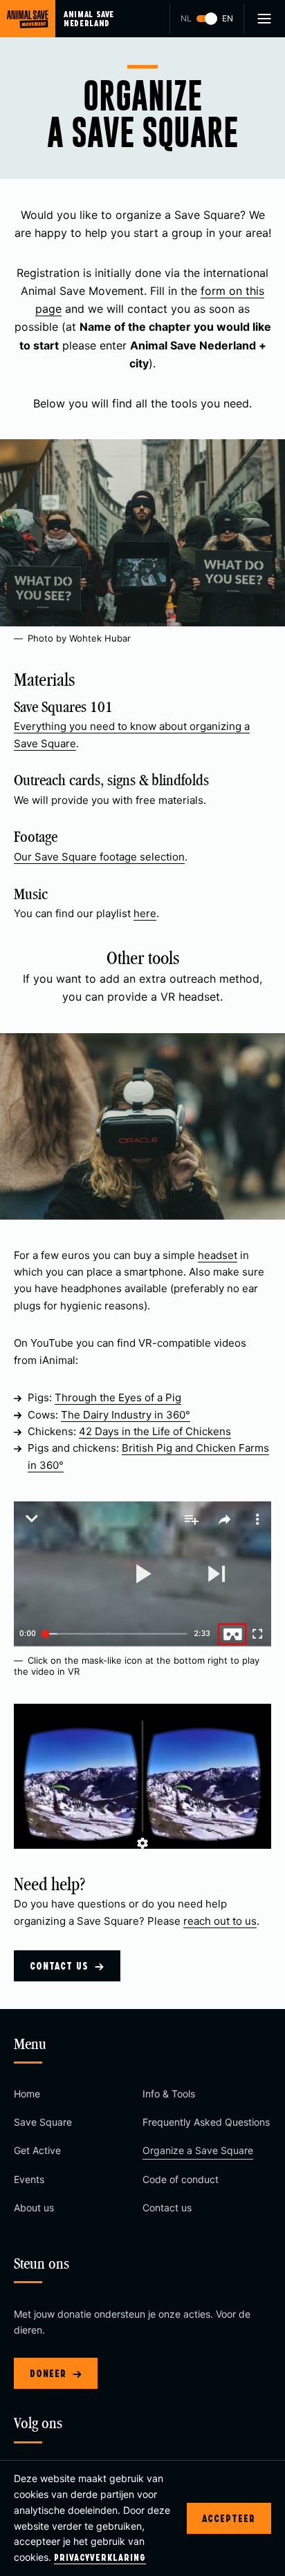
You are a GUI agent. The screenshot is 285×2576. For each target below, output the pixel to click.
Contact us (61, 1966)
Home (27, 2094)
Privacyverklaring (100, 2557)
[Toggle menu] (264, 19)
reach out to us (220, 1921)
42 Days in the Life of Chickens (155, 1431)
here (145, 913)
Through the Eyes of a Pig (118, 1397)
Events (29, 2179)
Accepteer (229, 2518)
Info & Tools (169, 2094)
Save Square (43, 2122)
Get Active (37, 2150)
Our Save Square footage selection (99, 857)
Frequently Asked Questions (206, 2122)
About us (34, 2208)
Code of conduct (181, 2179)
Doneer (50, 2373)
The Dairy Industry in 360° (126, 1415)
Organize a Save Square (198, 2150)
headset (218, 1255)
